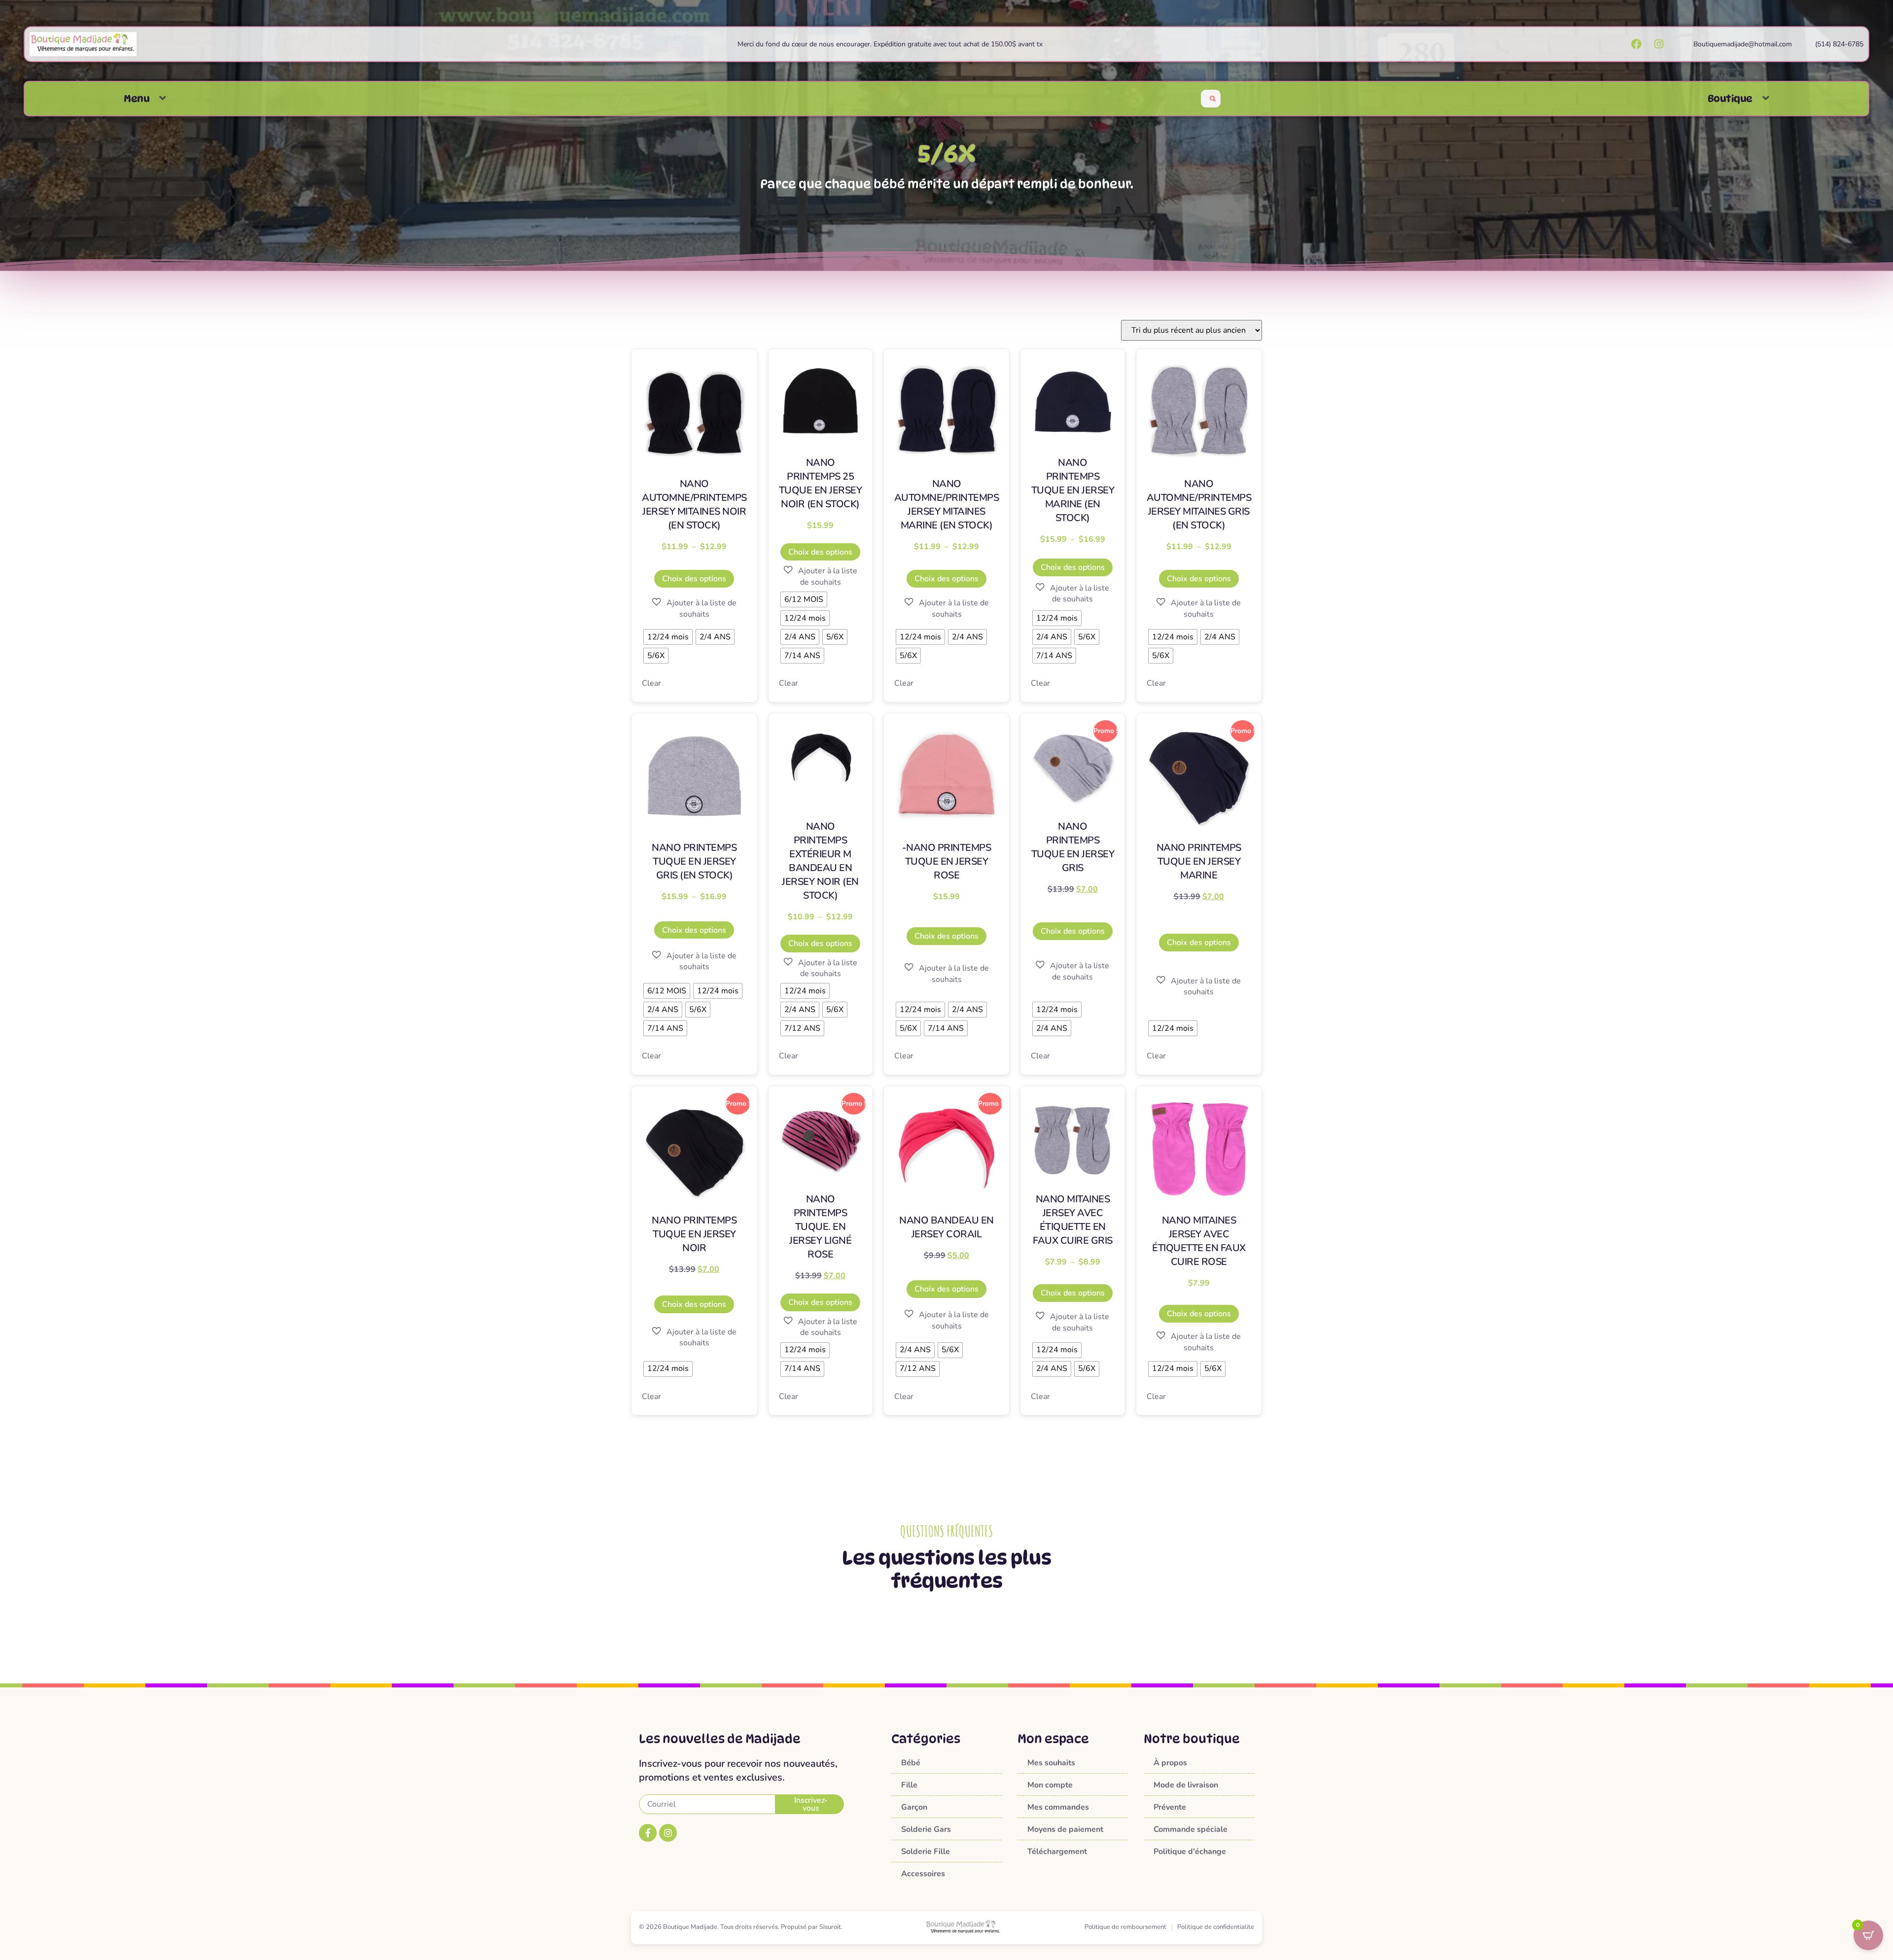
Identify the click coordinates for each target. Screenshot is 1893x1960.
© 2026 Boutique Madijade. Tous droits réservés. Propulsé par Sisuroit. (741, 1927)
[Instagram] (668, 1833)
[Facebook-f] (648, 1833)
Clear (651, 683)
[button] (163, 98)
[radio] (668, 637)
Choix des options (694, 579)
